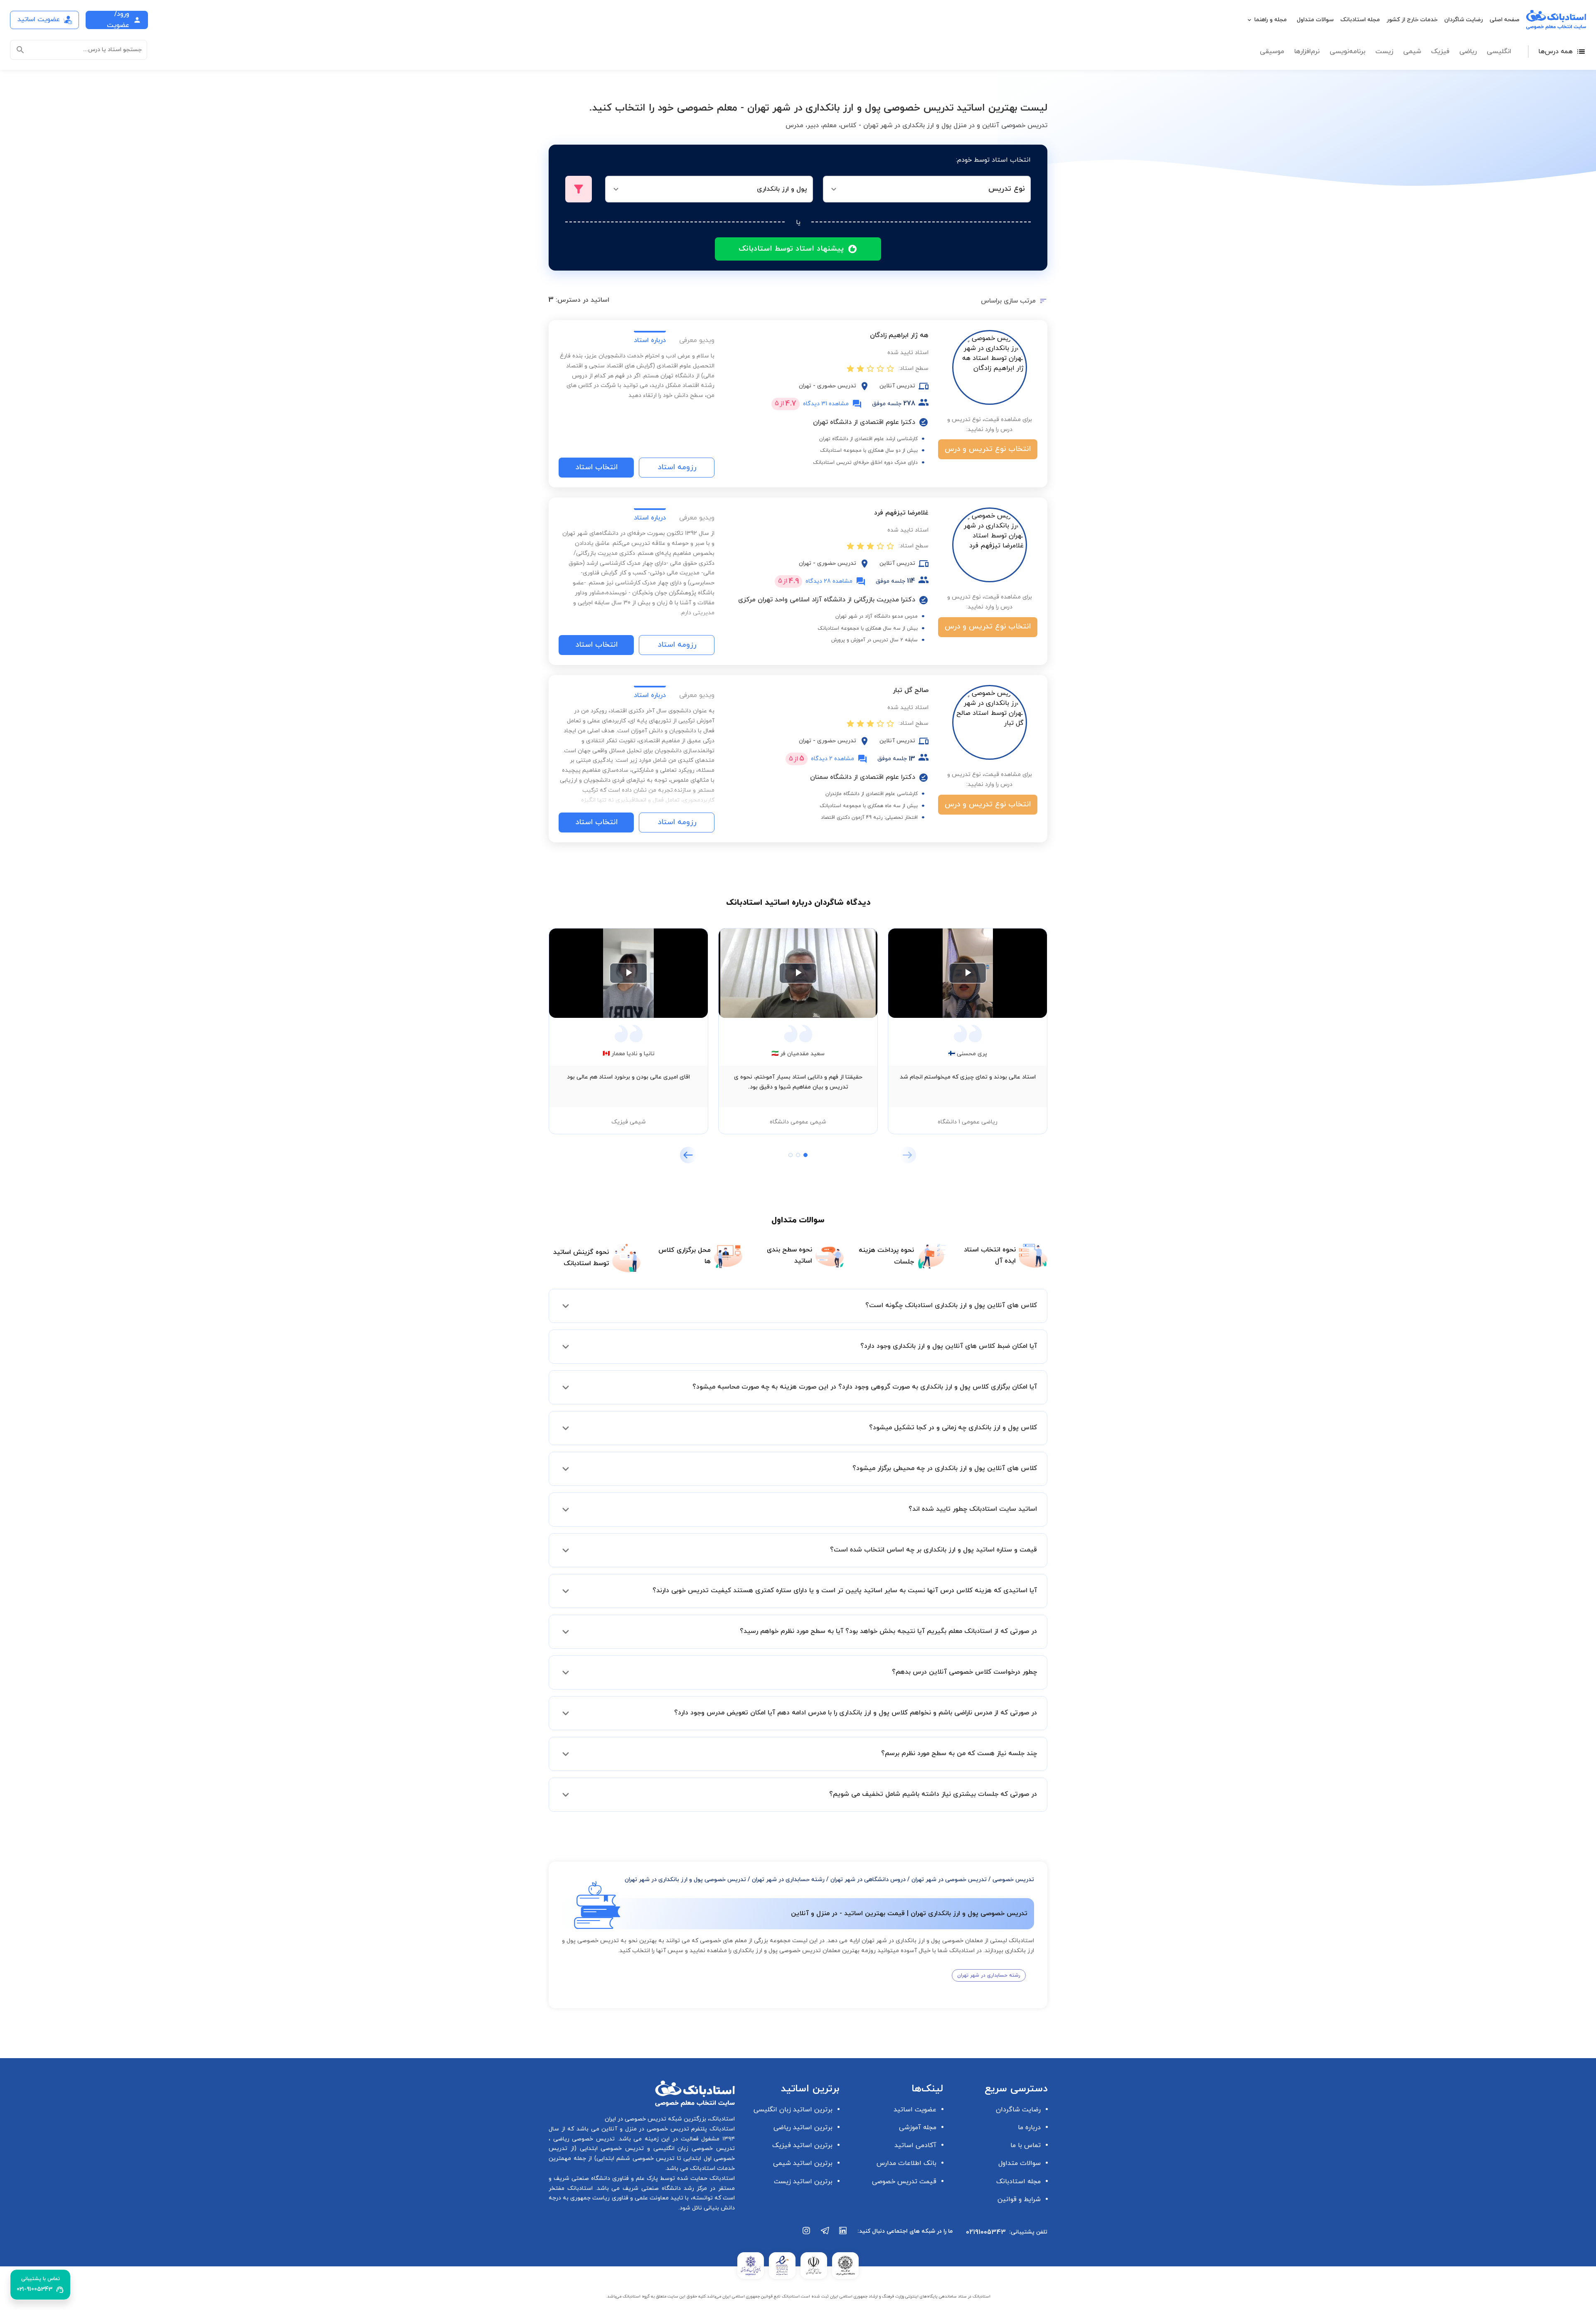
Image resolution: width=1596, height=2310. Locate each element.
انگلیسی (1499, 52)
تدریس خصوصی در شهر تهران (949, 1880)
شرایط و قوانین (1019, 2199)
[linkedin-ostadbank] (843, 2235)
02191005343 (986, 2232)
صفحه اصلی (1505, 20)
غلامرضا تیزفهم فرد (901, 513)
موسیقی (1272, 52)
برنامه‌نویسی (1347, 52)
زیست (1384, 52)
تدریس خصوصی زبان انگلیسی (692, 2149)
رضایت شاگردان (1464, 20)
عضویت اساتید (915, 2110)
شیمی (1412, 52)
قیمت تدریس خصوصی (904, 2182)
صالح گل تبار (911, 690)
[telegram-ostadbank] (825, 2235)
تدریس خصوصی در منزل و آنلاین (644, 2129)
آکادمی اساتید (915, 2145)
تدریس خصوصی (1013, 1880)
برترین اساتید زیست (803, 2182)
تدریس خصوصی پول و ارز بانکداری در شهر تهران (685, 1880)
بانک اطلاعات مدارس (906, 2163)
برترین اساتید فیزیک (802, 2145)
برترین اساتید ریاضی (803, 2128)
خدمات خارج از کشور (1412, 20)
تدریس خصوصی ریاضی (582, 2139)
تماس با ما (1026, 2145)
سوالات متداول (1315, 20)
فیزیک (1440, 52)
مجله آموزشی (918, 2128)
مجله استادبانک (1360, 20)
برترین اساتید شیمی (803, 2163)
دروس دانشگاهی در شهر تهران (868, 1880)
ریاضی (1468, 52)
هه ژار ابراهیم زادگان (899, 335)
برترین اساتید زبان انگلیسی (793, 2110)
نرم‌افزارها (1307, 52)
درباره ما (1029, 2128)
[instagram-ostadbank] (807, 2235)
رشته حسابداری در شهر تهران (788, 1880)
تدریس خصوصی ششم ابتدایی (636, 2159)
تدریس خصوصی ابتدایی (610, 2149)
